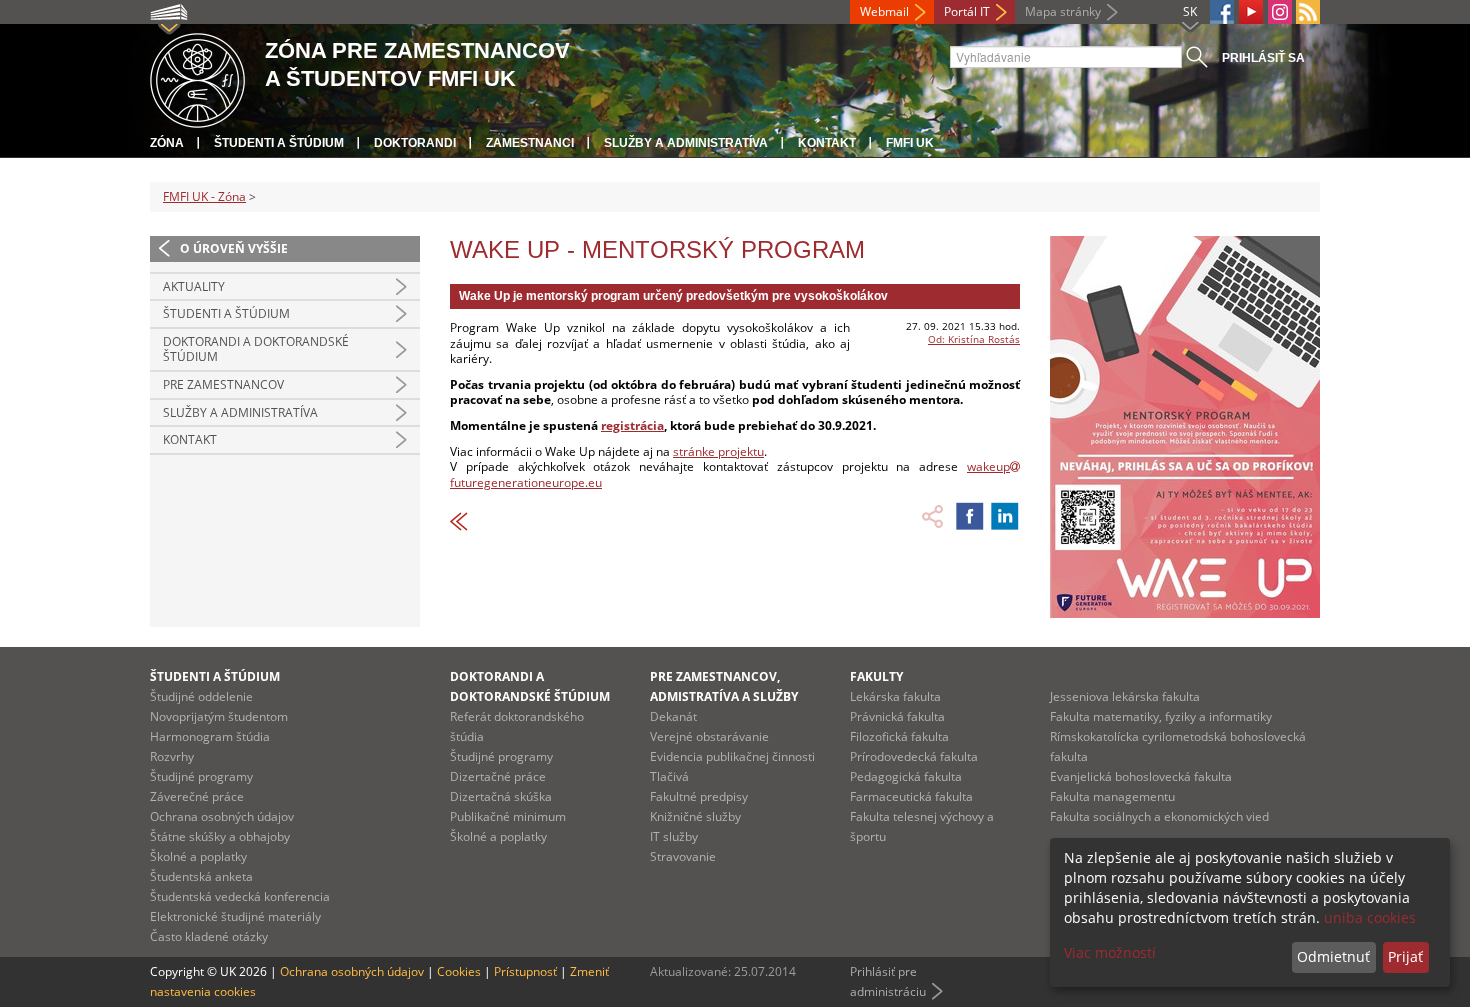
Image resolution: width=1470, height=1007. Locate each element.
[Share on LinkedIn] (1005, 516)
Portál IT (967, 11)
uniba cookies (1370, 917)
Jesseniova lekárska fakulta (1125, 696)
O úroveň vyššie (234, 248)
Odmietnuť (1333, 956)
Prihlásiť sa (1263, 58)
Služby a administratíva (686, 143)
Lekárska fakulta (895, 696)
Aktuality (194, 286)
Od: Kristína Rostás (974, 339)
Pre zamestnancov (223, 384)
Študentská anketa (201, 876)
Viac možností (1110, 952)
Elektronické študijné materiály (235, 916)
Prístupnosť (525, 971)
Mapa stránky (1063, 11)
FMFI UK (910, 143)
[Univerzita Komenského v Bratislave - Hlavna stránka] (197, 77)
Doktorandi (415, 143)
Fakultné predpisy (699, 796)
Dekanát (673, 716)
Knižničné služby (695, 816)
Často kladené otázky (209, 936)
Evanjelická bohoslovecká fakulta (1141, 776)
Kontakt (827, 143)
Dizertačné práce (498, 776)
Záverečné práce (197, 796)
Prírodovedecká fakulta (914, 756)
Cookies (459, 971)
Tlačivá (669, 776)
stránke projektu (718, 451)
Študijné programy (201, 776)
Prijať (1405, 956)
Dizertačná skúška (501, 796)
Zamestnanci (530, 143)
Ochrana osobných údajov (222, 816)
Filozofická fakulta (899, 736)
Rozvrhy (172, 756)
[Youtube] (1251, 12)
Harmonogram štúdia (210, 736)
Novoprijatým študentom (219, 716)
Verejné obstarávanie (709, 736)
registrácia (632, 425)
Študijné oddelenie (201, 696)
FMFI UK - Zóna (204, 196)
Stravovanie (683, 856)
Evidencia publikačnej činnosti (732, 756)
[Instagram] (1280, 12)
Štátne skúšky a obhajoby (220, 836)
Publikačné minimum (508, 816)
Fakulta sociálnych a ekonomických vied (1159, 816)
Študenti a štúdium (279, 143)
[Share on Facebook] (970, 516)
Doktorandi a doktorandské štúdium (256, 349)
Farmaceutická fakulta (911, 796)
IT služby (674, 836)
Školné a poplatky (198, 856)
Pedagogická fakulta (906, 776)
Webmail (884, 11)
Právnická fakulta (897, 716)
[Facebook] (1222, 12)
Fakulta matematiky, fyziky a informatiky (1161, 716)
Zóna (167, 143)
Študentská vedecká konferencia (240, 896)
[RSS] (1308, 12)
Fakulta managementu (1112, 796)
